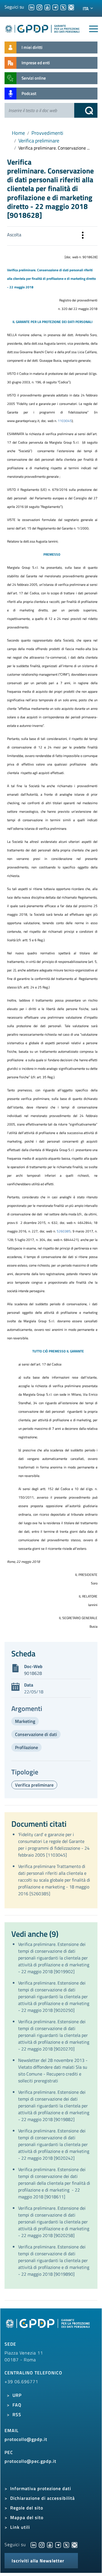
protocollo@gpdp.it (26, 2439)
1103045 (65, 421)
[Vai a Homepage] (48, 2327)
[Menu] (93, 29)
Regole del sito (27, 2508)
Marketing (25, 1721)
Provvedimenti (47, 133)
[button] (83, 236)
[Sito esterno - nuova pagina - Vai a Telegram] (58, 2544)
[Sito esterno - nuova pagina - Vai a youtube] (50, 2544)
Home (18, 133)
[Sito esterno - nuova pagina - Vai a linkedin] (33, 2544)
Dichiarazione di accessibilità (42, 2498)
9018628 (33, 1673)
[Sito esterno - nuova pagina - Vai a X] (66, 2544)
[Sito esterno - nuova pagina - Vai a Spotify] (75, 2544)
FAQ (17, 2405)
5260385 (64, 1231)
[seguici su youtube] (47, 7)
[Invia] (86, 110)
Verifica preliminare (39, 141)
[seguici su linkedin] (31, 7)
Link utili (20, 2527)
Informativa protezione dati (41, 2488)
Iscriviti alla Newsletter (38, 2561)
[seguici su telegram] (55, 7)
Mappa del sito (27, 2517)
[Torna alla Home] (42, 28)
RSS (17, 2414)
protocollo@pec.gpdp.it (30, 2461)
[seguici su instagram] (39, 7)
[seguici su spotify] (71, 7)
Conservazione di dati (36, 1734)
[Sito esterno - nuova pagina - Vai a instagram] (42, 2544)
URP (17, 2395)
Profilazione (26, 1747)
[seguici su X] (63, 7)
